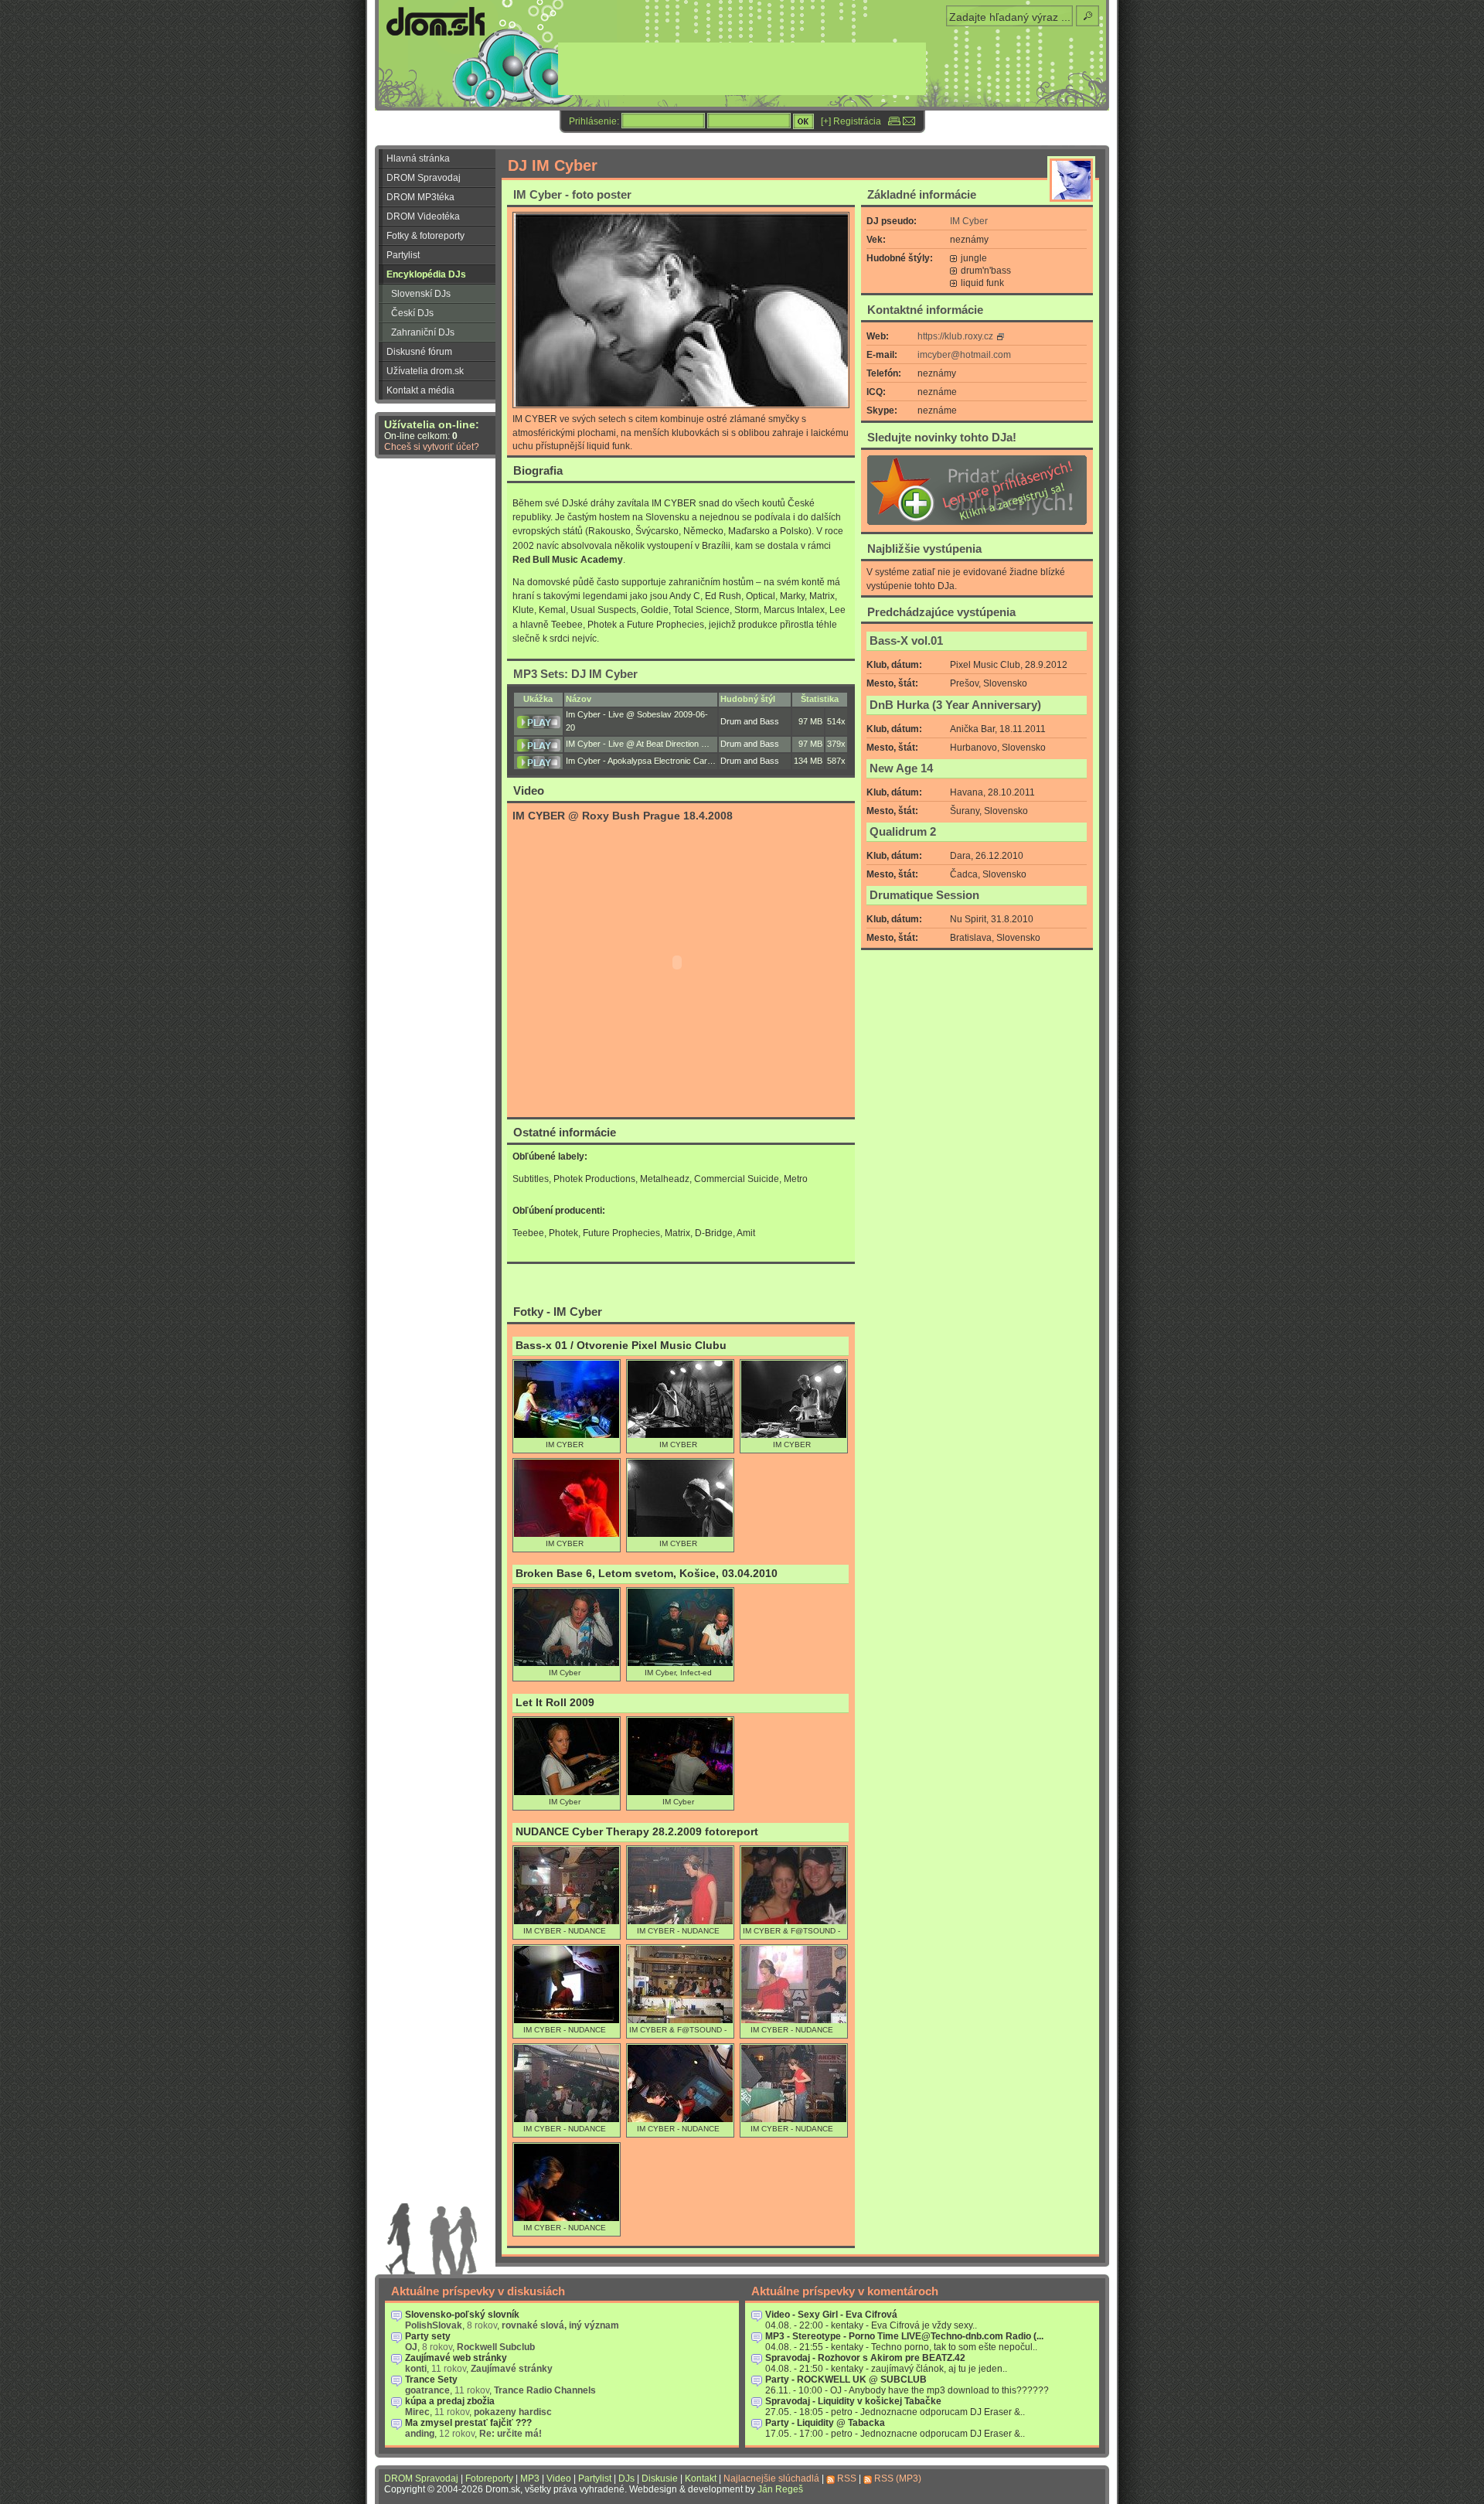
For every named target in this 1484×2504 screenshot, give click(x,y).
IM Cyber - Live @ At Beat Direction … (638, 744)
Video (559, 2478)
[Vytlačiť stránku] (894, 121)
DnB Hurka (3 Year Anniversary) (955, 705)
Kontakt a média (420, 390)
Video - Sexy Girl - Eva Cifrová (831, 2315)
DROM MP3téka (420, 197)
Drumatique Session (924, 895)
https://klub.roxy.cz (955, 336)
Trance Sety (431, 2380)
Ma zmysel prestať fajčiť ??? (468, 2423)
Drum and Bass (750, 721)
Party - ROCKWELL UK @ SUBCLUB (846, 2380)
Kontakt (701, 2478)
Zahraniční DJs (423, 332)
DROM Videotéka (423, 216)
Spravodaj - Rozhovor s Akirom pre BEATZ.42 (865, 2358)
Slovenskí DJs (421, 294)
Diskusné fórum (419, 352)
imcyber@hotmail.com (964, 355)
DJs (626, 2478)
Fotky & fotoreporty (425, 236)
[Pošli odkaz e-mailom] (909, 121)
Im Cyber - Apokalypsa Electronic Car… (641, 761)
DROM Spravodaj (424, 178)
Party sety (428, 2336)
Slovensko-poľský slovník (462, 2315)
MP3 (530, 2478)
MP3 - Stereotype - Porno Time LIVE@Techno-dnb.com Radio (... (904, 2336)
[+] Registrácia (851, 121)
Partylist (403, 255)
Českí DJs (412, 313)
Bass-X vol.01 (906, 641)
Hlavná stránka (418, 158)
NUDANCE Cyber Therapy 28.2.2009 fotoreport (637, 1832)
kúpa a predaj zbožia (450, 2401)
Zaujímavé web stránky (456, 2358)
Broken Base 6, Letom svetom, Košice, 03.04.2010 (647, 1574)
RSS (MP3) (898, 2478)
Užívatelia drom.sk (425, 371)
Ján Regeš (780, 2489)
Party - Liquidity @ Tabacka (825, 2423)
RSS (847, 2478)
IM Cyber (969, 221)
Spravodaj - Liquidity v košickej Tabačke (853, 2401)
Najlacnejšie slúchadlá (771, 2478)
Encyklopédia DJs (426, 274)
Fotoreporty (489, 2478)
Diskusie (660, 2478)
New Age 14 (901, 768)
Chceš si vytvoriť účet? (432, 447)
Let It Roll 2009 (555, 1703)
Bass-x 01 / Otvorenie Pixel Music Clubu (621, 1346)
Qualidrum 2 (903, 832)
